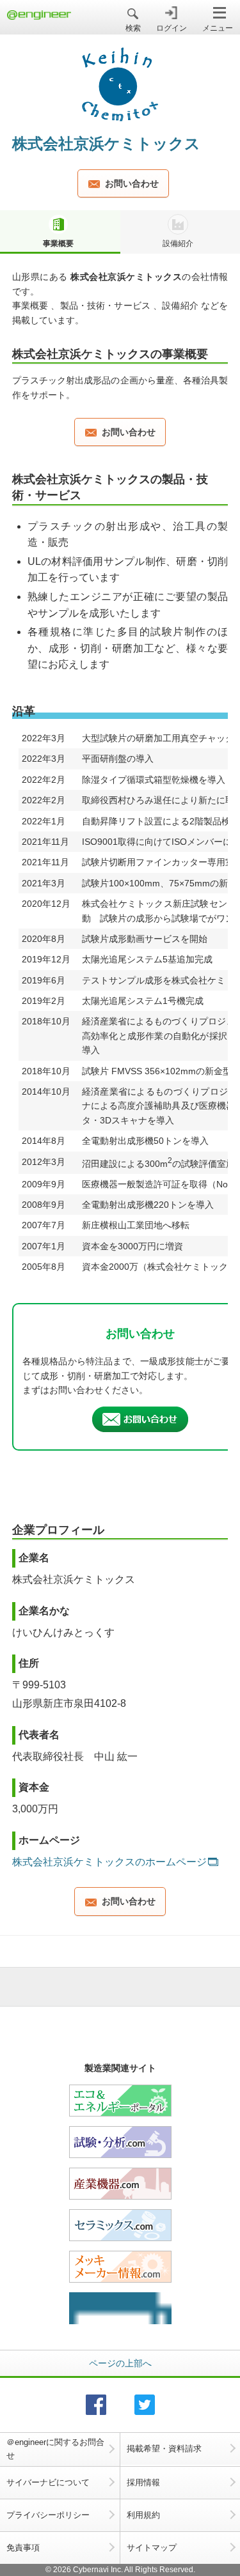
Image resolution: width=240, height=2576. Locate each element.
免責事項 (23, 2548)
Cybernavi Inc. (98, 2570)
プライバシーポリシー (48, 2515)
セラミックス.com (120, 2225)
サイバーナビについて (48, 2482)
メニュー (218, 28)
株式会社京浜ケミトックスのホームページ (109, 1862)
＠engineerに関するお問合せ (55, 2449)
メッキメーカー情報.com (120, 2267)
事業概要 (58, 243)
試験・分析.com (120, 2142)
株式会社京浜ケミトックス (106, 143)
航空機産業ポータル (120, 2308)
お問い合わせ (132, 183)
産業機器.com (120, 2184)
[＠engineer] (39, 16)
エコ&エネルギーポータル (120, 2101)
